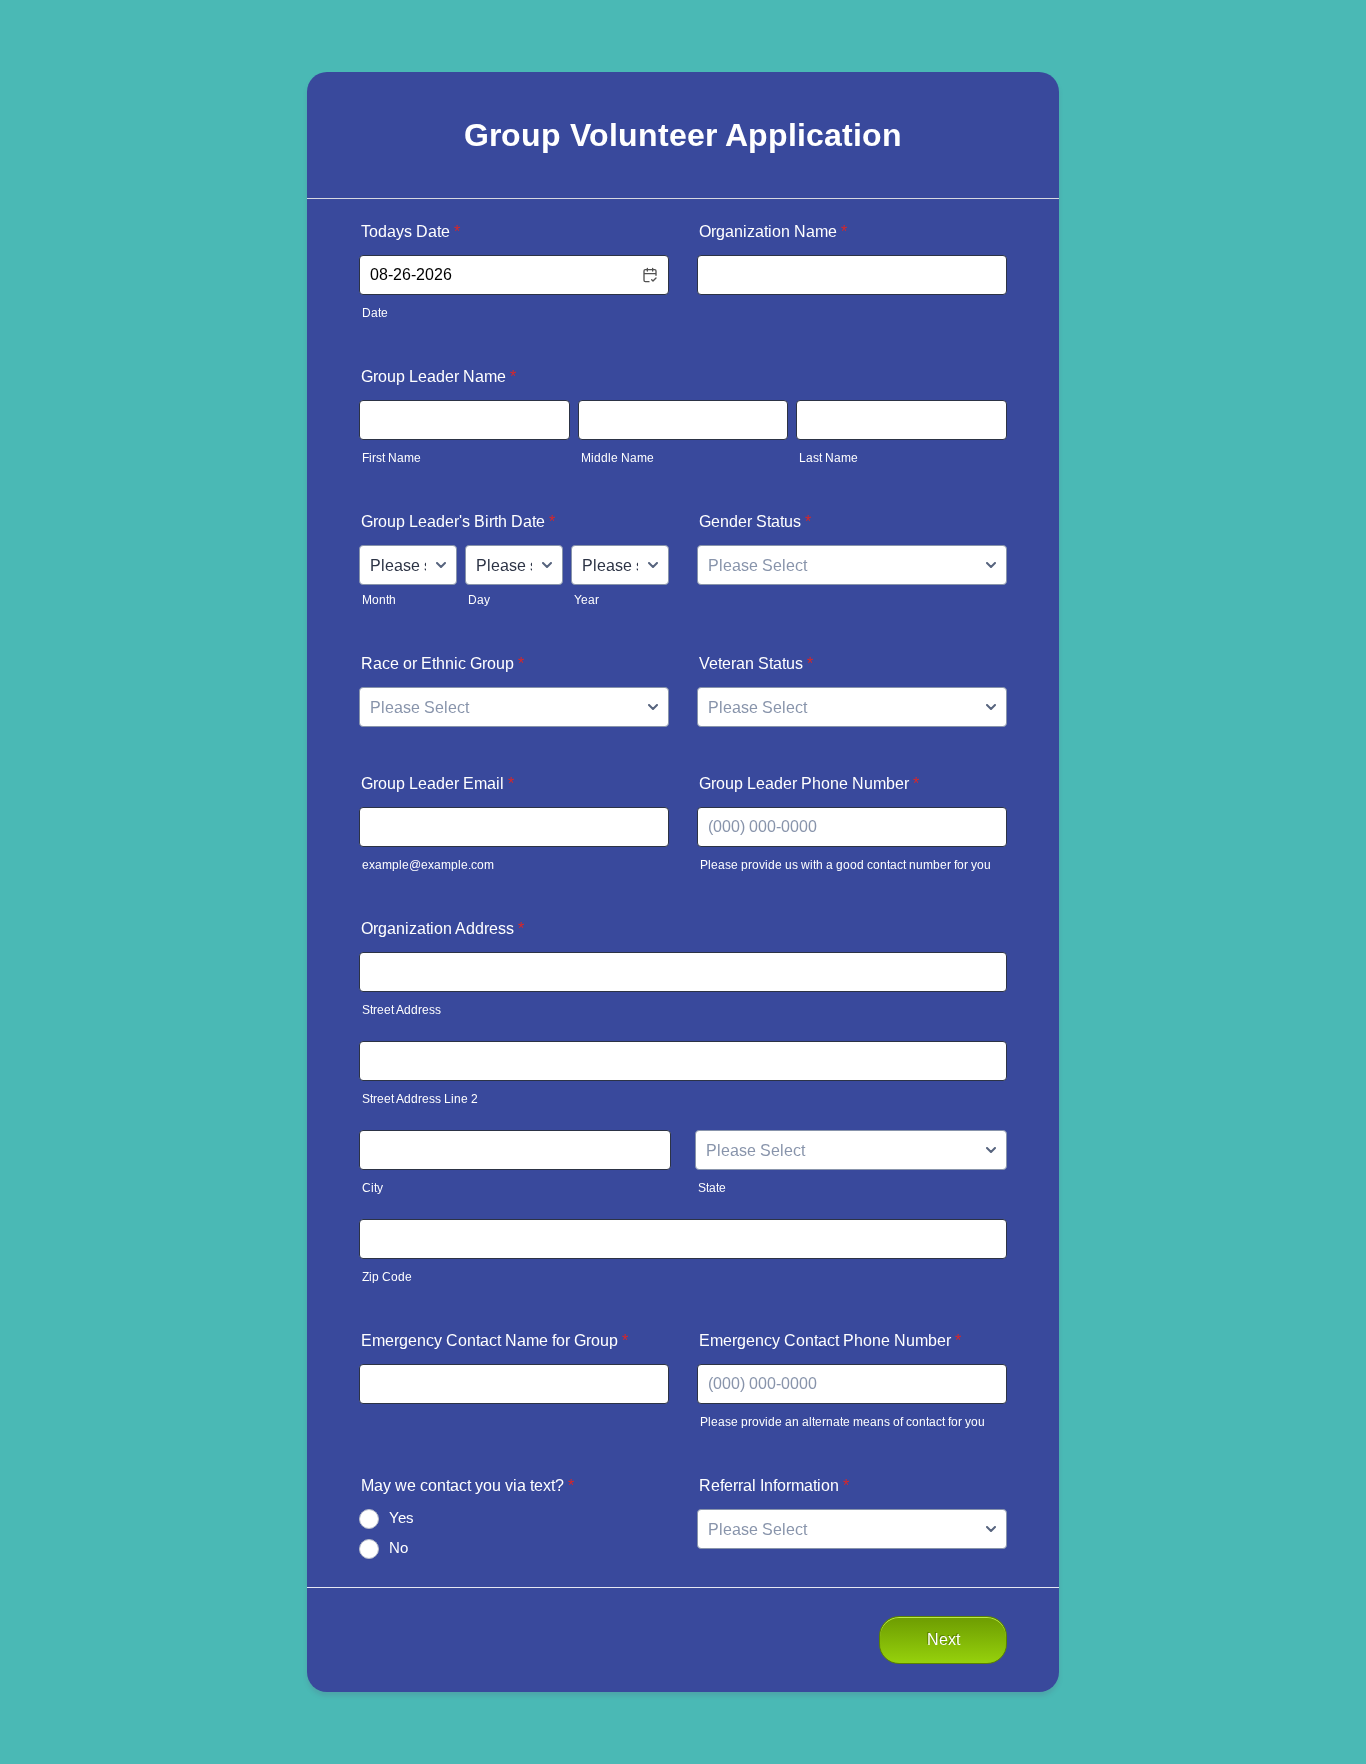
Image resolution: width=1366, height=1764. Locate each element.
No (398, 1547)
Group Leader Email (437, 783)
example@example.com (428, 865)
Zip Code (387, 1277)
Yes (401, 1517)
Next (943, 1639)
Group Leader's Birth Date (458, 521)
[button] (649, 275)
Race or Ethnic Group (442, 663)
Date (375, 313)
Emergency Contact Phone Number (830, 1340)
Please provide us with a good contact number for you (845, 865)
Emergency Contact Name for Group (494, 1340)
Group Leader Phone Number (809, 783)
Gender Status (755, 521)
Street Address (401, 1010)
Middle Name (617, 458)
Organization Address (442, 928)
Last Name (828, 458)
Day (479, 600)
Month (379, 600)
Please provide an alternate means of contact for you (842, 1422)
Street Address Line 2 (420, 1099)
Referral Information (774, 1485)
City (372, 1188)
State (712, 1188)
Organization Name (773, 231)
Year (586, 600)
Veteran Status (756, 663)
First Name (391, 458)
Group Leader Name (438, 376)
